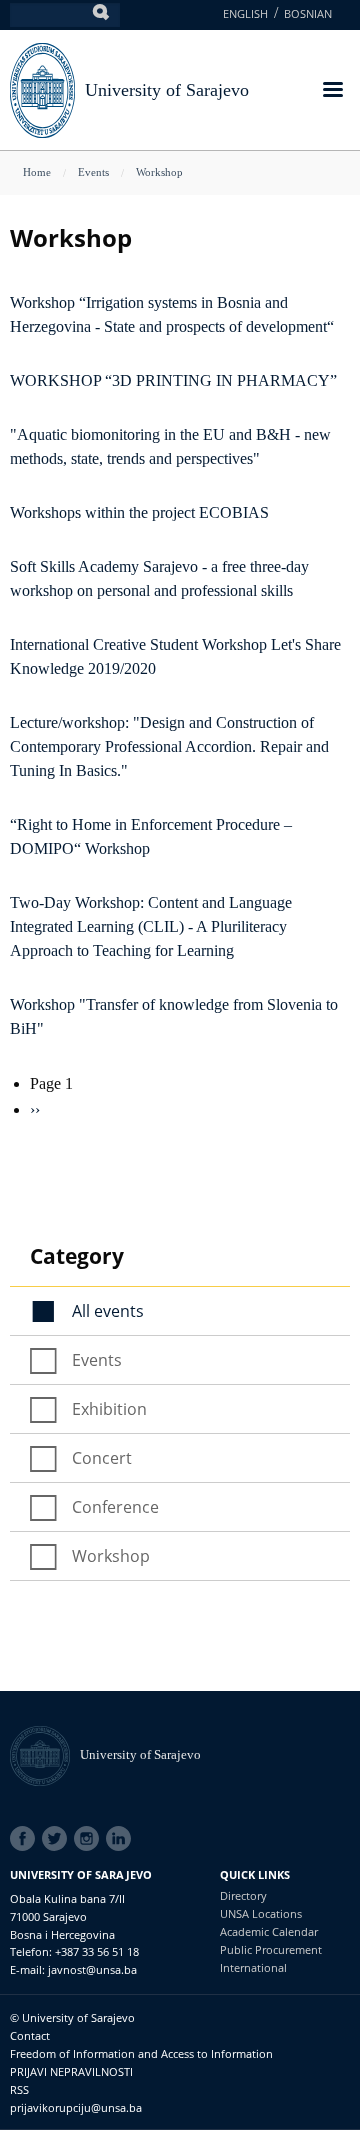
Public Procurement (271, 1949)
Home (37, 172)
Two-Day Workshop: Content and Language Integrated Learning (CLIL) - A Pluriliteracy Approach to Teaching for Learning (151, 926)
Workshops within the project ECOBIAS (139, 512)
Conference (115, 1507)
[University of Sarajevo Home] (42, 88)
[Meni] (332, 91)
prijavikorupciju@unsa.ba (76, 2107)
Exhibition (109, 1409)
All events (108, 1311)
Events (93, 172)
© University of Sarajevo (72, 2017)
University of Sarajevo (167, 90)
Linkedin (122, 1839)
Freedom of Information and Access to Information (141, 2053)
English (245, 13)
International (253, 1967)
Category (77, 1256)
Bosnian (308, 13)
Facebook (26, 1839)
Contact (30, 2035)
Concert (102, 1458)
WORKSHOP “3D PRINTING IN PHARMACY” (173, 380)
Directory (243, 1895)
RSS (19, 2089)
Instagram (90, 1839)
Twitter (58, 1839)
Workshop (159, 172)
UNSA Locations (261, 1913)
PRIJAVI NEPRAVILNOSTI (71, 2071)
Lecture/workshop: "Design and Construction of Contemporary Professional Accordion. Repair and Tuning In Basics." (169, 746)
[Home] (45, 1754)
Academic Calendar (269, 1931)
